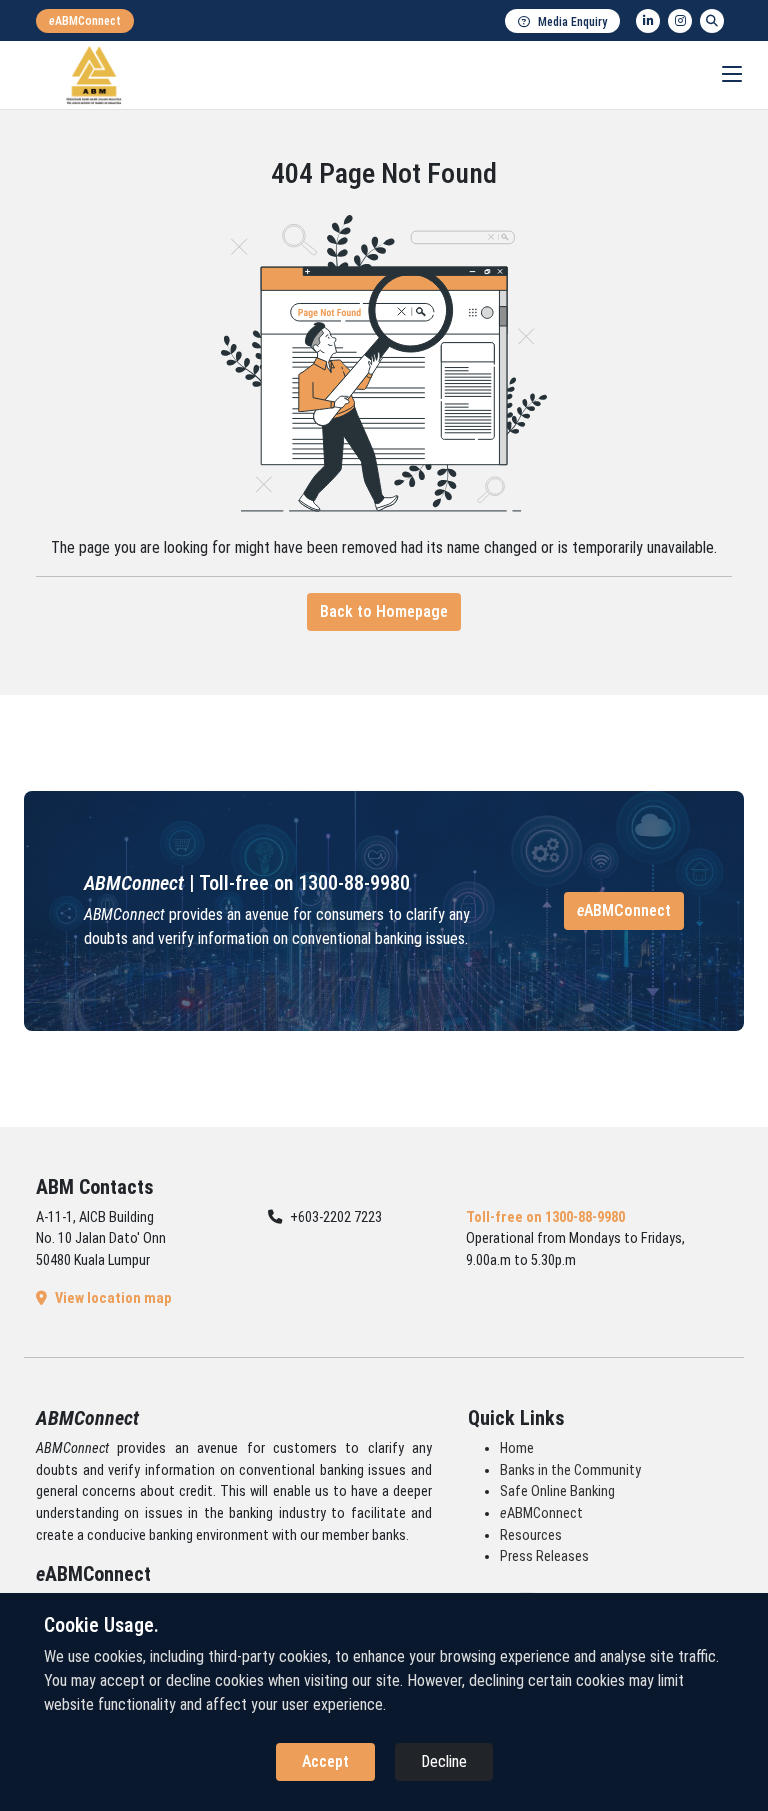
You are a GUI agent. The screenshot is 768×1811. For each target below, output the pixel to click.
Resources (531, 1535)
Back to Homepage (384, 611)
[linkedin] (648, 21)
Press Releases (544, 1556)
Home (517, 1448)
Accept (325, 1761)
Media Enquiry (572, 22)
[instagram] (680, 21)
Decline (444, 1761)
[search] (712, 21)
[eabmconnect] (85, 21)
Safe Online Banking (557, 1491)
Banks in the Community (570, 1470)
